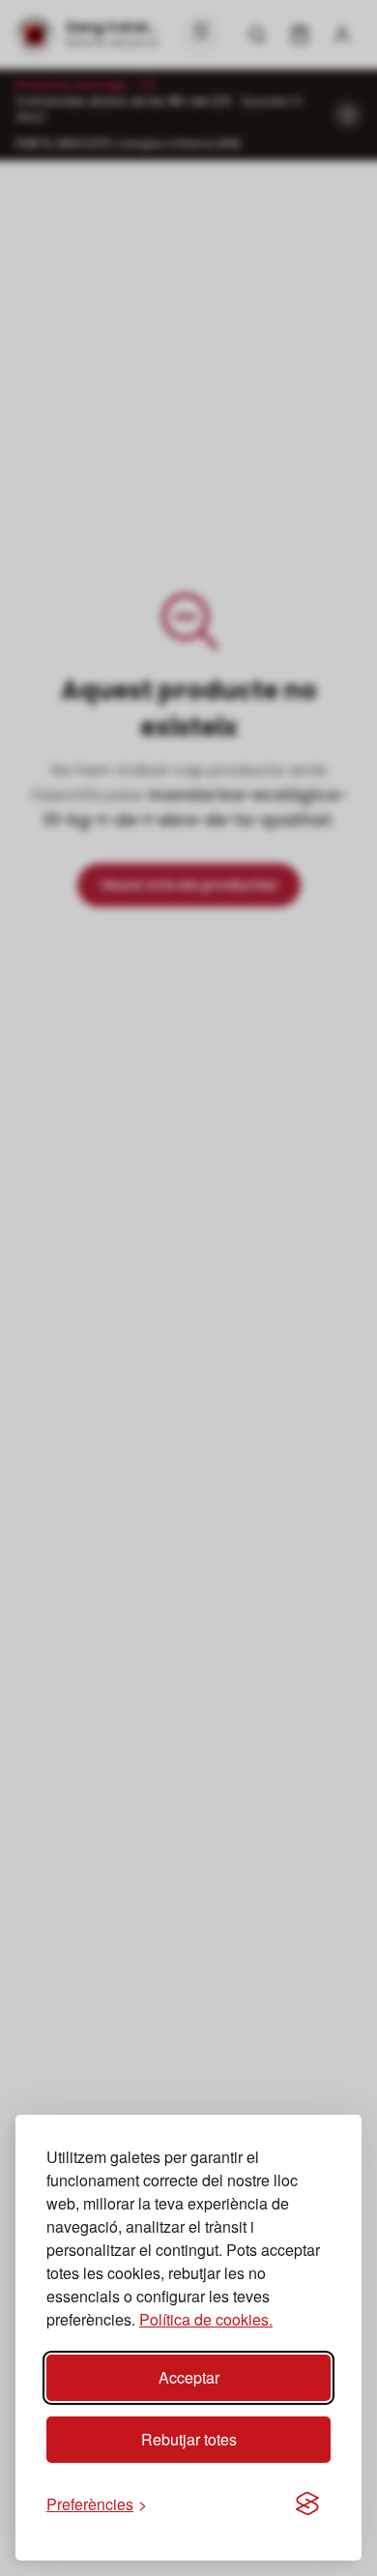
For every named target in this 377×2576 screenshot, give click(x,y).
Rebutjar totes (189, 2439)
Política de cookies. (206, 2319)
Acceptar (189, 2377)
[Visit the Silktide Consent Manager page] (307, 2504)
